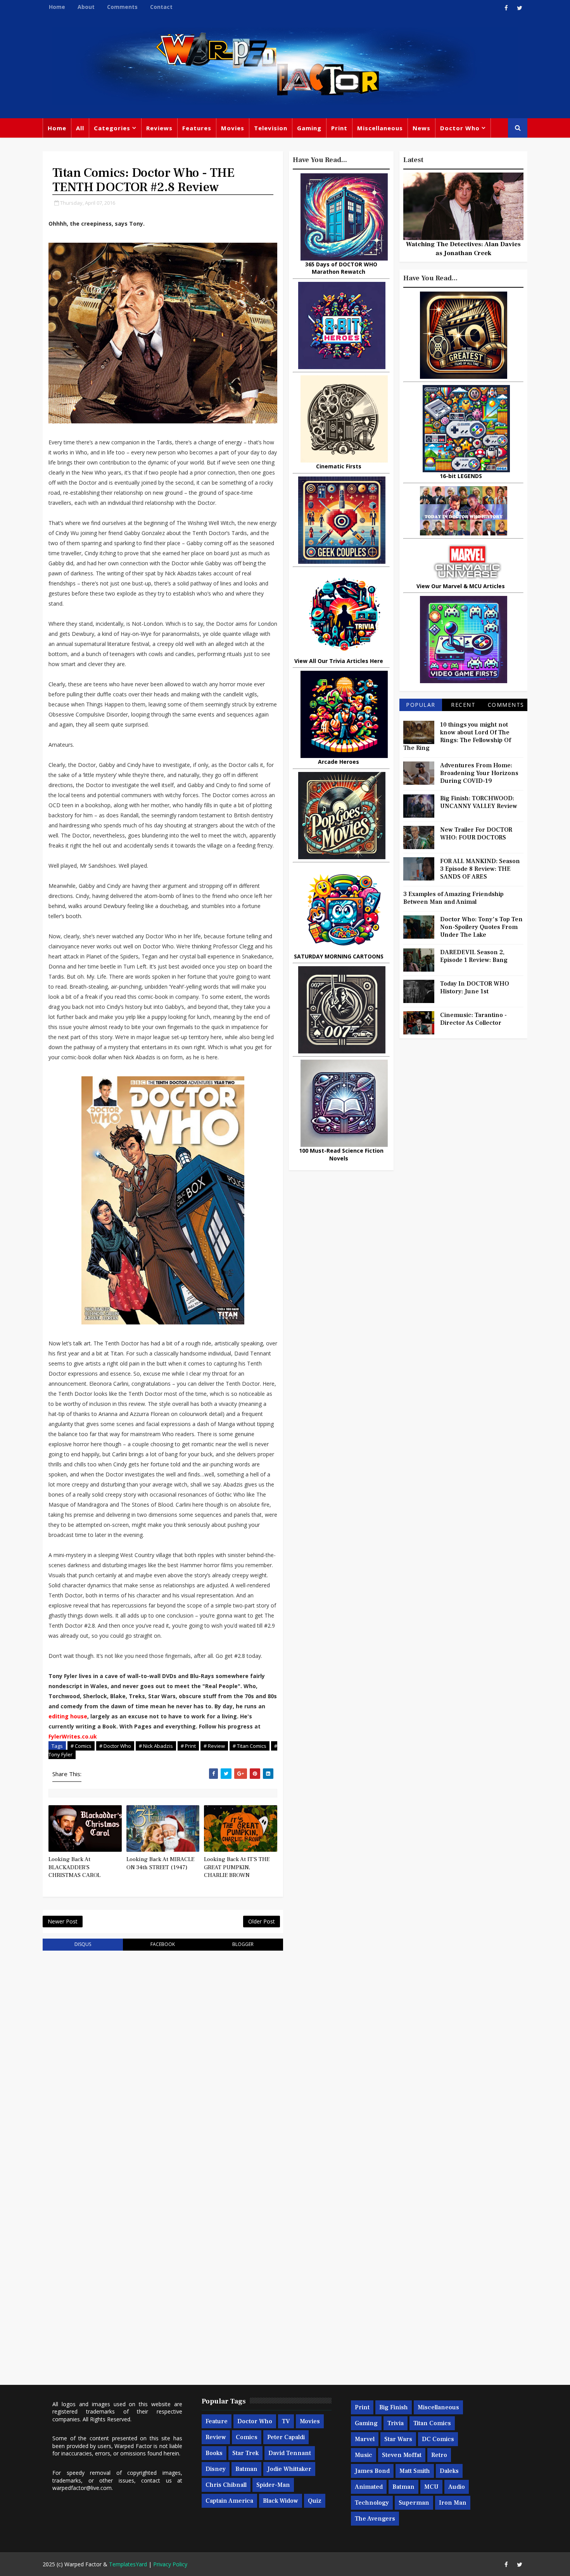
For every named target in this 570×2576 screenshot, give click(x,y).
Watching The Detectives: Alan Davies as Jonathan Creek (463, 249)
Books (214, 2453)
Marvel (365, 2439)
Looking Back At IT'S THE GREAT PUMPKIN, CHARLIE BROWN (237, 1867)
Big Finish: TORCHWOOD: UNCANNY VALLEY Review (479, 802)
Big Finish (394, 2407)
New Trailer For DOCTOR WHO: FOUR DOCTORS (476, 834)
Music (364, 2455)
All (80, 128)
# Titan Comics (250, 1746)
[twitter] (520, 8)
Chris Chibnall (226, 2485)
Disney (216, 2469)
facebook (163, 1944)
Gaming (309, 128)
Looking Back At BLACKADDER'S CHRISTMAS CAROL (74, 1867)
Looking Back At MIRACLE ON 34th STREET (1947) (160, 1863)
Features (197, 128)
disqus (83, 1944)
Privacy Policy (170, 2564)
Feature (217, 2421)
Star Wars (398, 2439)
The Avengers (375, 2519)
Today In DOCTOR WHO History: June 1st (475, 988)
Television (271, 128)
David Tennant (290, 2453)
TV (286, 2421)
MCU (431, 2487)
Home (57, 7)
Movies (233, 128)
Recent (463, 705)
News (421, 128)
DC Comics (438, 2439)
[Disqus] (163, 2055)
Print (339, 128)
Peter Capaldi (286, 2437)
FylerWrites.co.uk (73, 1736)
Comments (122, 7)
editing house (68, 1716)
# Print (188, 1746)
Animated (369, 2487)
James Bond (372, 2471)
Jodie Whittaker (289, 2469)
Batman (246, 2469)
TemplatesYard (128, 2564)
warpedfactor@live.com (82, 2488)
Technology (372, 2503)
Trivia (396, 2423)
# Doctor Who (115, 1746)
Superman (414, 2503)
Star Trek (245, 2453)
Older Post (262, 1921)
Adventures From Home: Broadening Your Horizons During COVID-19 (479, 773)
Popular (421, 705)
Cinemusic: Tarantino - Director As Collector (473, 1019)
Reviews (159, 128)
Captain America (229, 2501)
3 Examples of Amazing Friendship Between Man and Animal (453, 898)
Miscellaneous (380, 128)
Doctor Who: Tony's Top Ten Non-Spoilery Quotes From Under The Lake (481, 927)
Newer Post (63, 1921)
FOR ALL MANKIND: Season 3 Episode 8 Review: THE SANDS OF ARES (480, 869)
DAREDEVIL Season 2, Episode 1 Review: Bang (474, 956)
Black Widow (281, 2501)
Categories (112, 128)
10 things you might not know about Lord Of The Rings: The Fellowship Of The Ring (457, 736)
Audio (457, 2487)
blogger (243, 1944)
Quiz (315, 2501)
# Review (214, 1746)
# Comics (81, 1746)
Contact (161, 7)
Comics (247, 2437)
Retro (439, 2455)
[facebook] (506, 8)
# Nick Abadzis (156, 1746)
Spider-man (273, 2485)
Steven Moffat (402, 2455)
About (86, 7)
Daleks (449, 2471)
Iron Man (453, 2503)
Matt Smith (415, 2471)
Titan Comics (432, 2423)
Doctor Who (460, 128)
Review (216, 2437)
